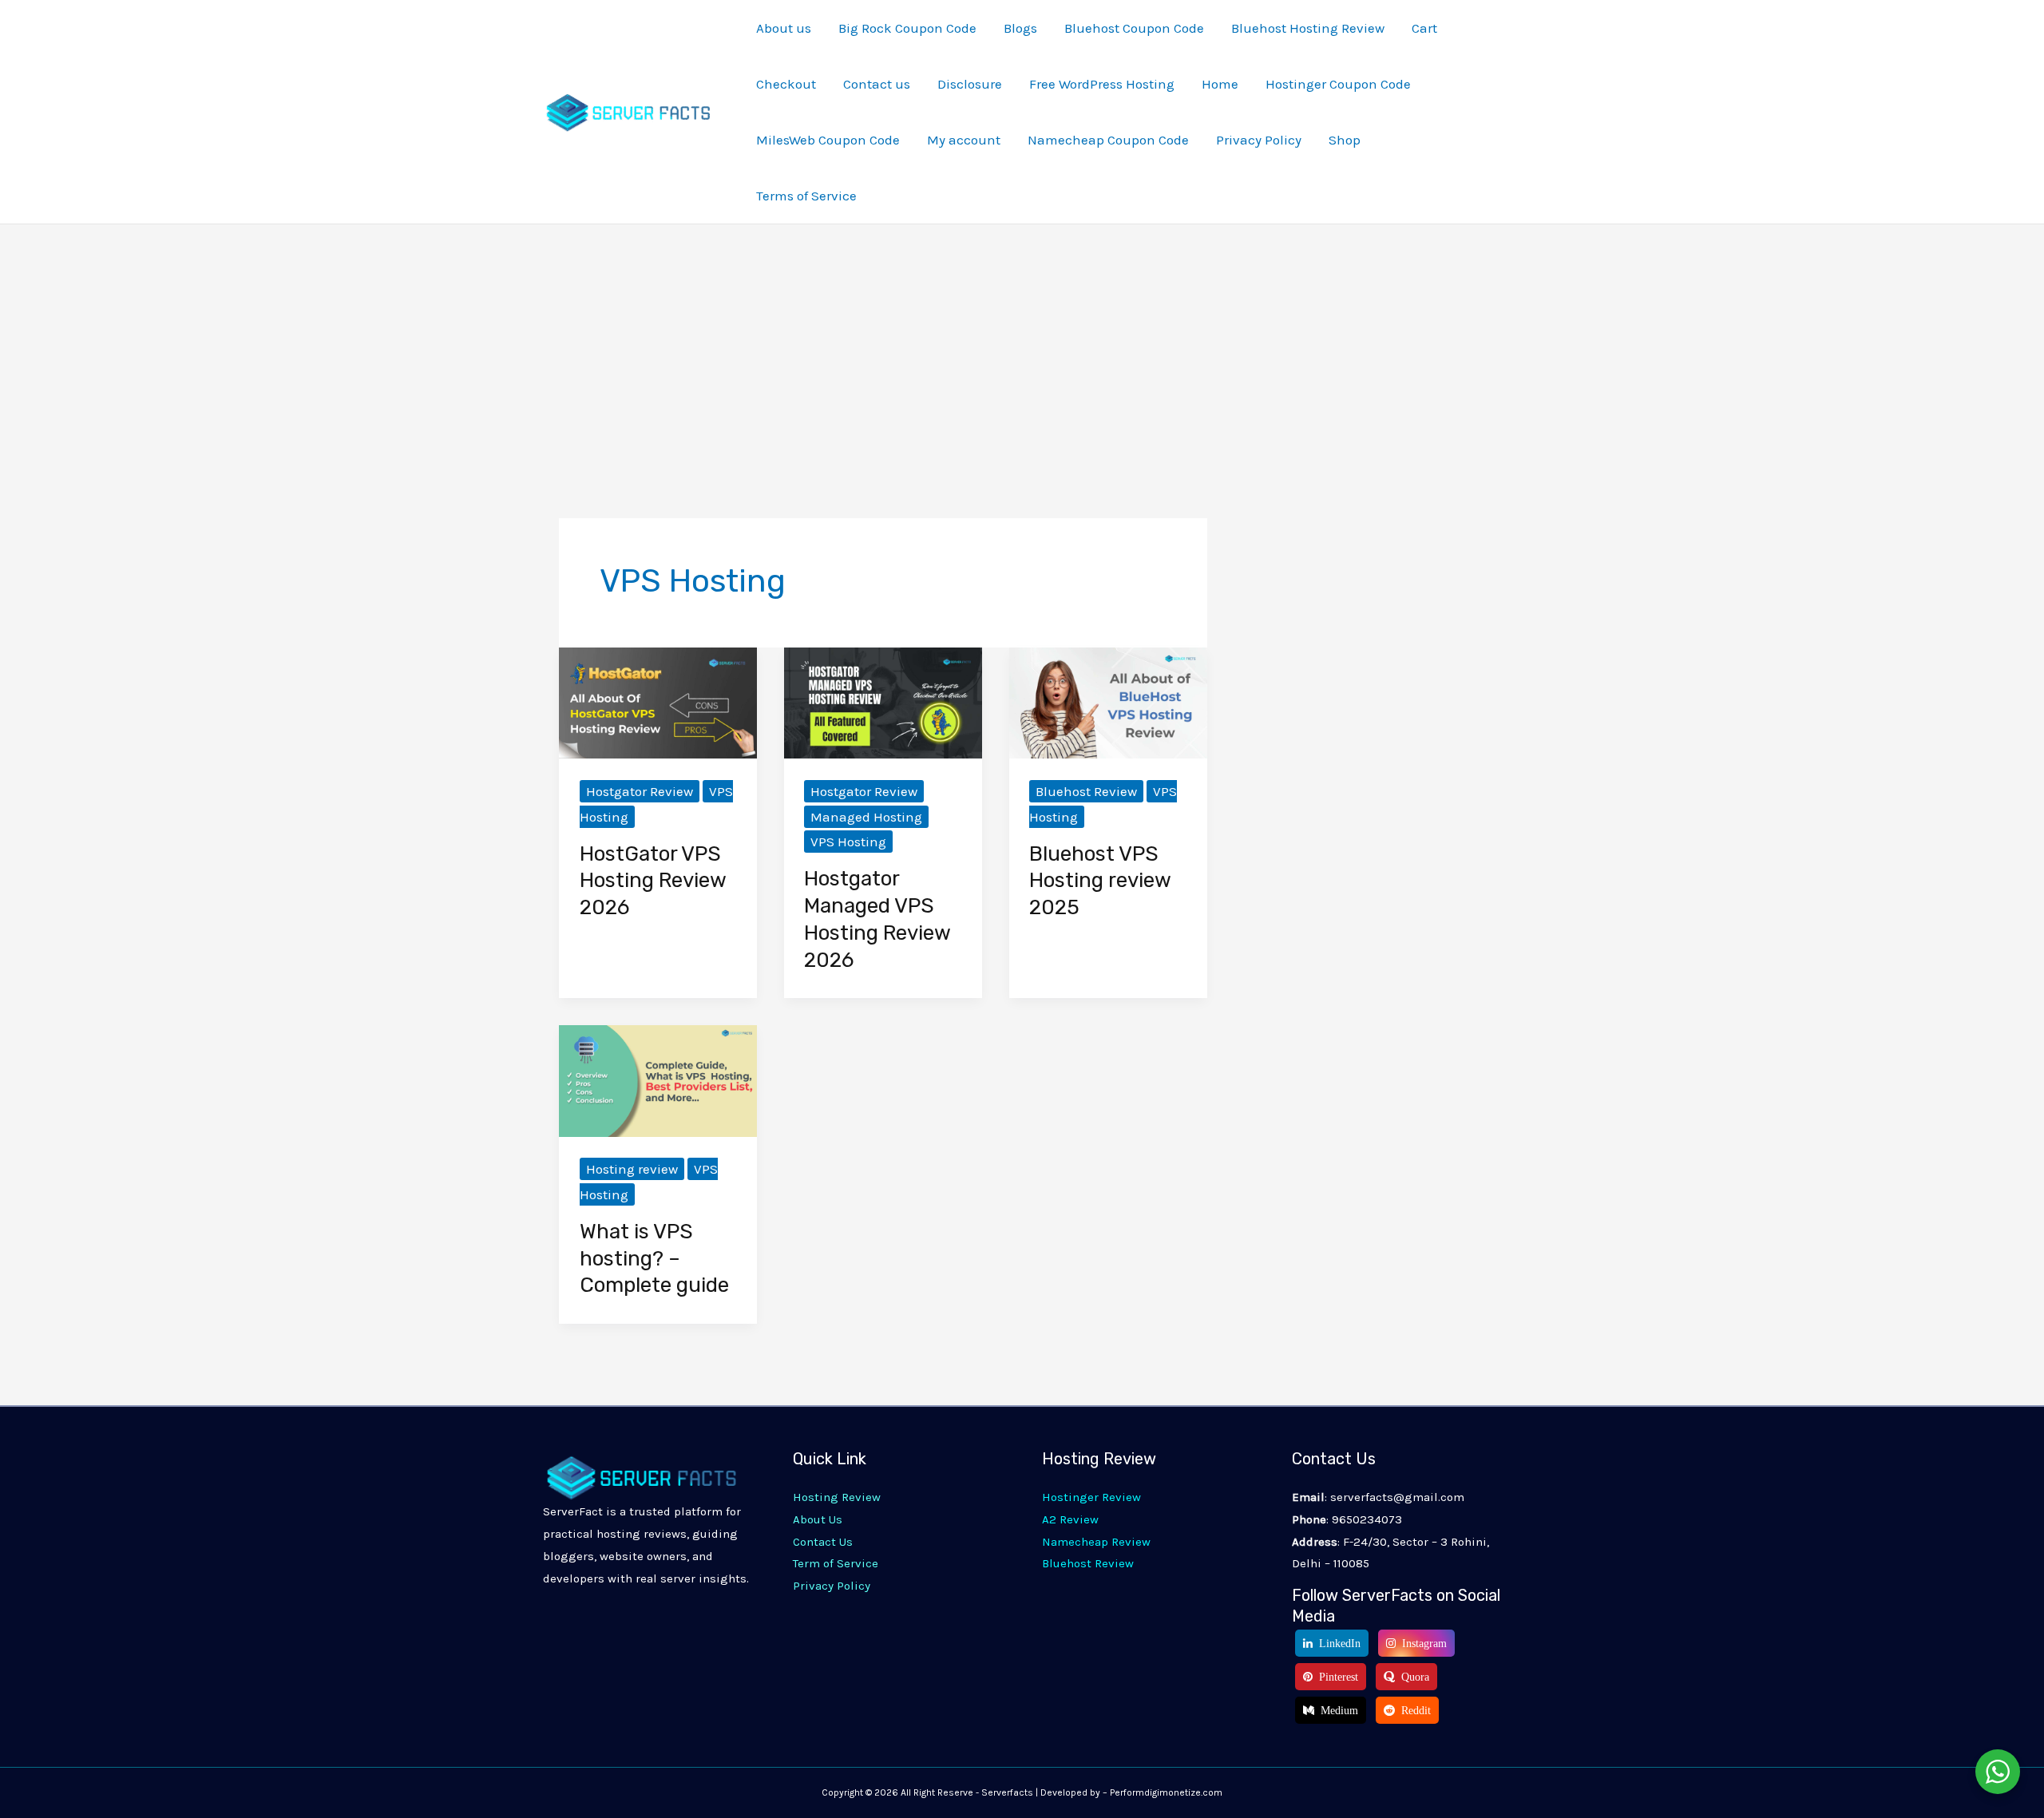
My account (964, 140)
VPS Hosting (848, 842)
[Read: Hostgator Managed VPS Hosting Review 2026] (883, 702)
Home (1220, 84)
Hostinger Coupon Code (1338, 84)
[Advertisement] (1022, 344)
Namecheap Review (1096, 1542)
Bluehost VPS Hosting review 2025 (1100, 881)
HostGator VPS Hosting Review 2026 (653, 881)
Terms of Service (806, 196)
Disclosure (970, 84)
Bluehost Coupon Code (1134, 28)
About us (784, 28)
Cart (1424, 28)
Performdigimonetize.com (1166, 1792)
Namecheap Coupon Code (1108, 140)
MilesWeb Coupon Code (828, 140)
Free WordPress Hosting (1102, 84)
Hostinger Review (1091, 1497)
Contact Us (823, 1542)
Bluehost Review (1086, 791)
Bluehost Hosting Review (1308, 28)
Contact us (877, 84)
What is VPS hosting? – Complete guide (654, 1259)
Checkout (786, 84)
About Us (818, 1519)
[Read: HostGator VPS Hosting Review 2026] (658, 702)
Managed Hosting (866, 817)
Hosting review (632, 1169)
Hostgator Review (640, 791)
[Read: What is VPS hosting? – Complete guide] (658, 1079)
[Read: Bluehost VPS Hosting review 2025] (1108, 702)
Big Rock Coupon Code (907, 28)
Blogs (1020, 28)
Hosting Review (837, 1497)
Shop (1345, 140)
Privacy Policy (1259, 140)
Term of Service (836, 1563)
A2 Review (1070, 1519)
